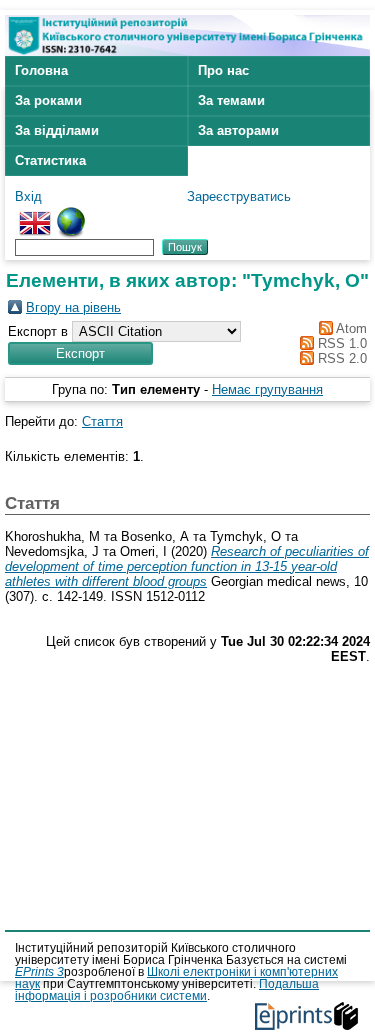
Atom (350, 328)
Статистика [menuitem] (50, 160)
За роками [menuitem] (48, 100)
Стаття (102, 421)
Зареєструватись (239, 196)
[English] (35, 214)
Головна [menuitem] (41, 70)
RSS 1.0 (340, 343)
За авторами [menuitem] (238, 130)
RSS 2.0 (340, 358)
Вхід (28, 196)
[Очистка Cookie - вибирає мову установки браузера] (71, 214)
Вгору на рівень (73, 307)
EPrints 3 (39, 972)
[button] (80, 353)
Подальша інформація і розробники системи (167, 990)
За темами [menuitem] (231, 100)
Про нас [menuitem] (223, 70)
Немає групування (267, 389)
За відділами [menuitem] (57, 130)
